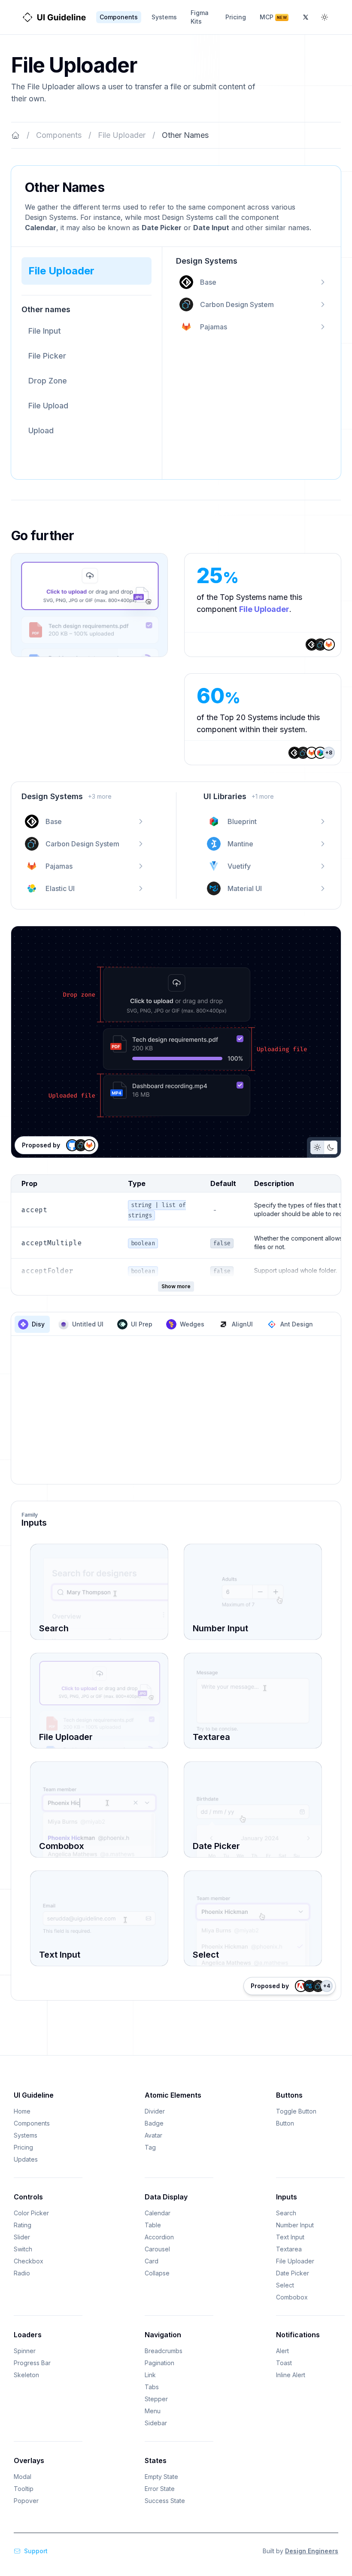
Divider (155, 2111)
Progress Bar (32, 2363)
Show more (176, 1286)
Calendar (158, 2213)
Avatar (153, 2135)
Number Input (295, 2225)
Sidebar (156, 2423)
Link (150, 2375)
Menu (153, 2411)
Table (153, 2225)
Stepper (156, 2399)
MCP (273, 17)
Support (36, 2551)
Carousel (157, 2249)
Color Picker (31, 2213)
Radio (22, 2273)
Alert (282, 2351)
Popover (26, 2501)
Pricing (236, 17)
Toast (284, 2363)
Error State (160, 2489)
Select (285, 2285)
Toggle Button (296, 2111)
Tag (150, 2147)
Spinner (25, 2351)
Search (286, 2213)
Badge (154, 2123)
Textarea (289, 2249)
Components (119, 17)
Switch (23, 2249)
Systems (164, 17)
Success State (165, 2501)
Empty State (161, 2477)
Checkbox (29, 2261)
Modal (23, 2477)
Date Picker (293, 2273)
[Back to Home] (15, 135)
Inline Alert (291, 2375)
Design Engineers (312, 2551)
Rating (23, 2225)
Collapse (157, 2273)
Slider (22, 2237)
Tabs (152, 2387)
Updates (26, 2159)
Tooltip (24, 2489)
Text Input (290, 2237)
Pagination (159, 2363)
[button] (86, 271)
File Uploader (122, 135)
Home (22, 2111)
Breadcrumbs (164, 2351)
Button (285, 2123)
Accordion (159, 2237)
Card (152, 2261)
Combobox (292, 2297)
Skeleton (26, 2375)
